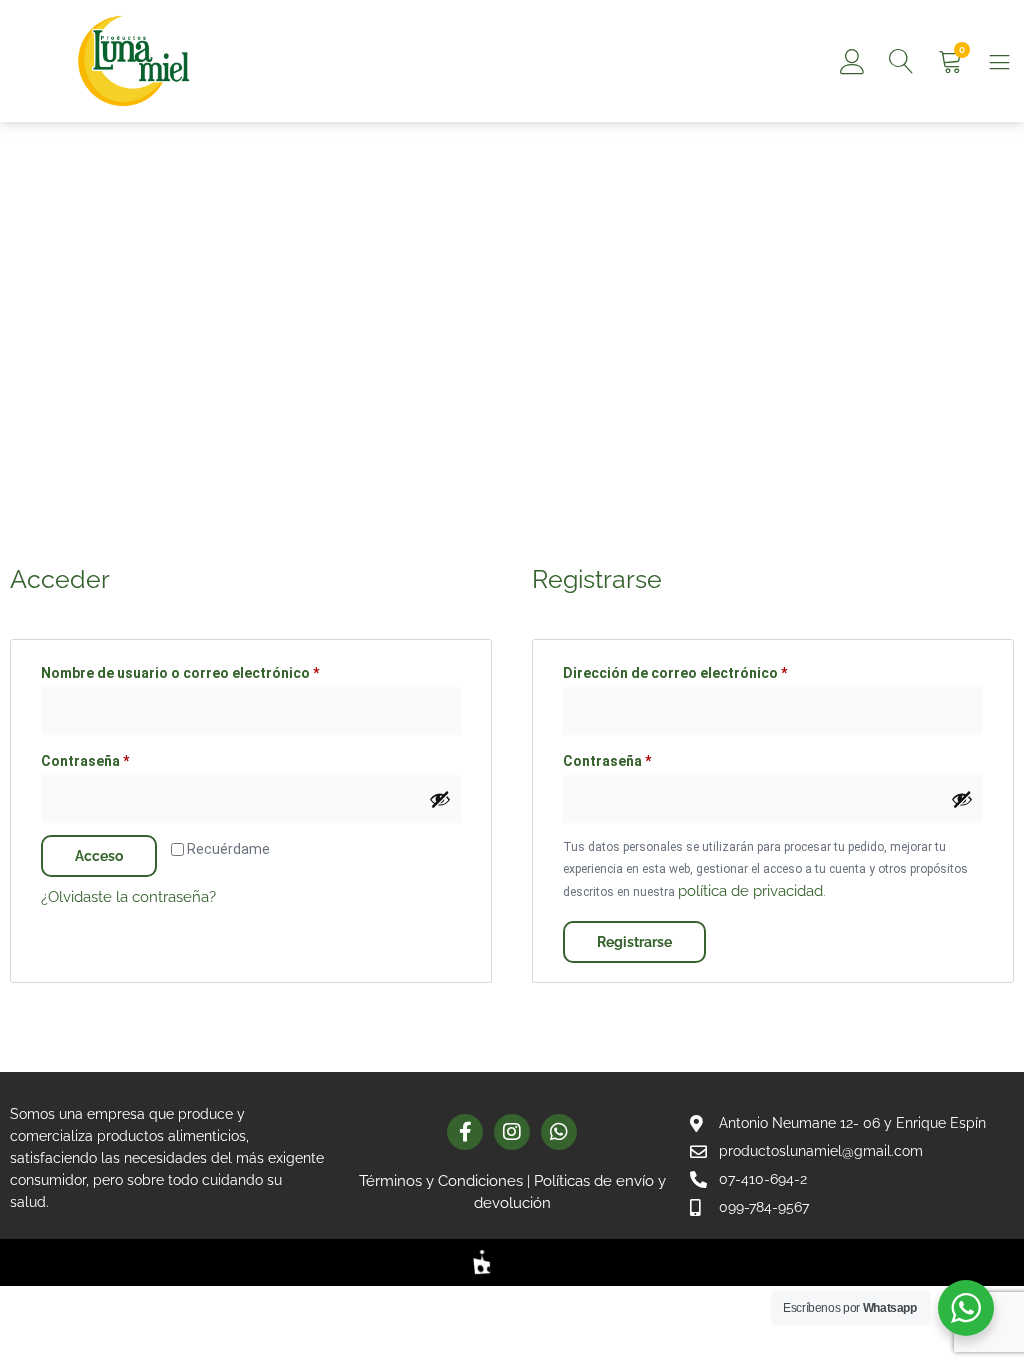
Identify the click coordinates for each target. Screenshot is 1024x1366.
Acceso (99, 856)
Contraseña (123, 758)
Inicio (79, 304)
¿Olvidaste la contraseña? (128, 897)
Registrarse (634, 942)
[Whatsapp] (559, 1132)
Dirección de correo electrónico (713, 670)
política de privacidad (750, 891)
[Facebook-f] (465, 1132)
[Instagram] (512, 1132)
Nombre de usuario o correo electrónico (218, 670)
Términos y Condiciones (441, 1181)
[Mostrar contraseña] (440, 799)
